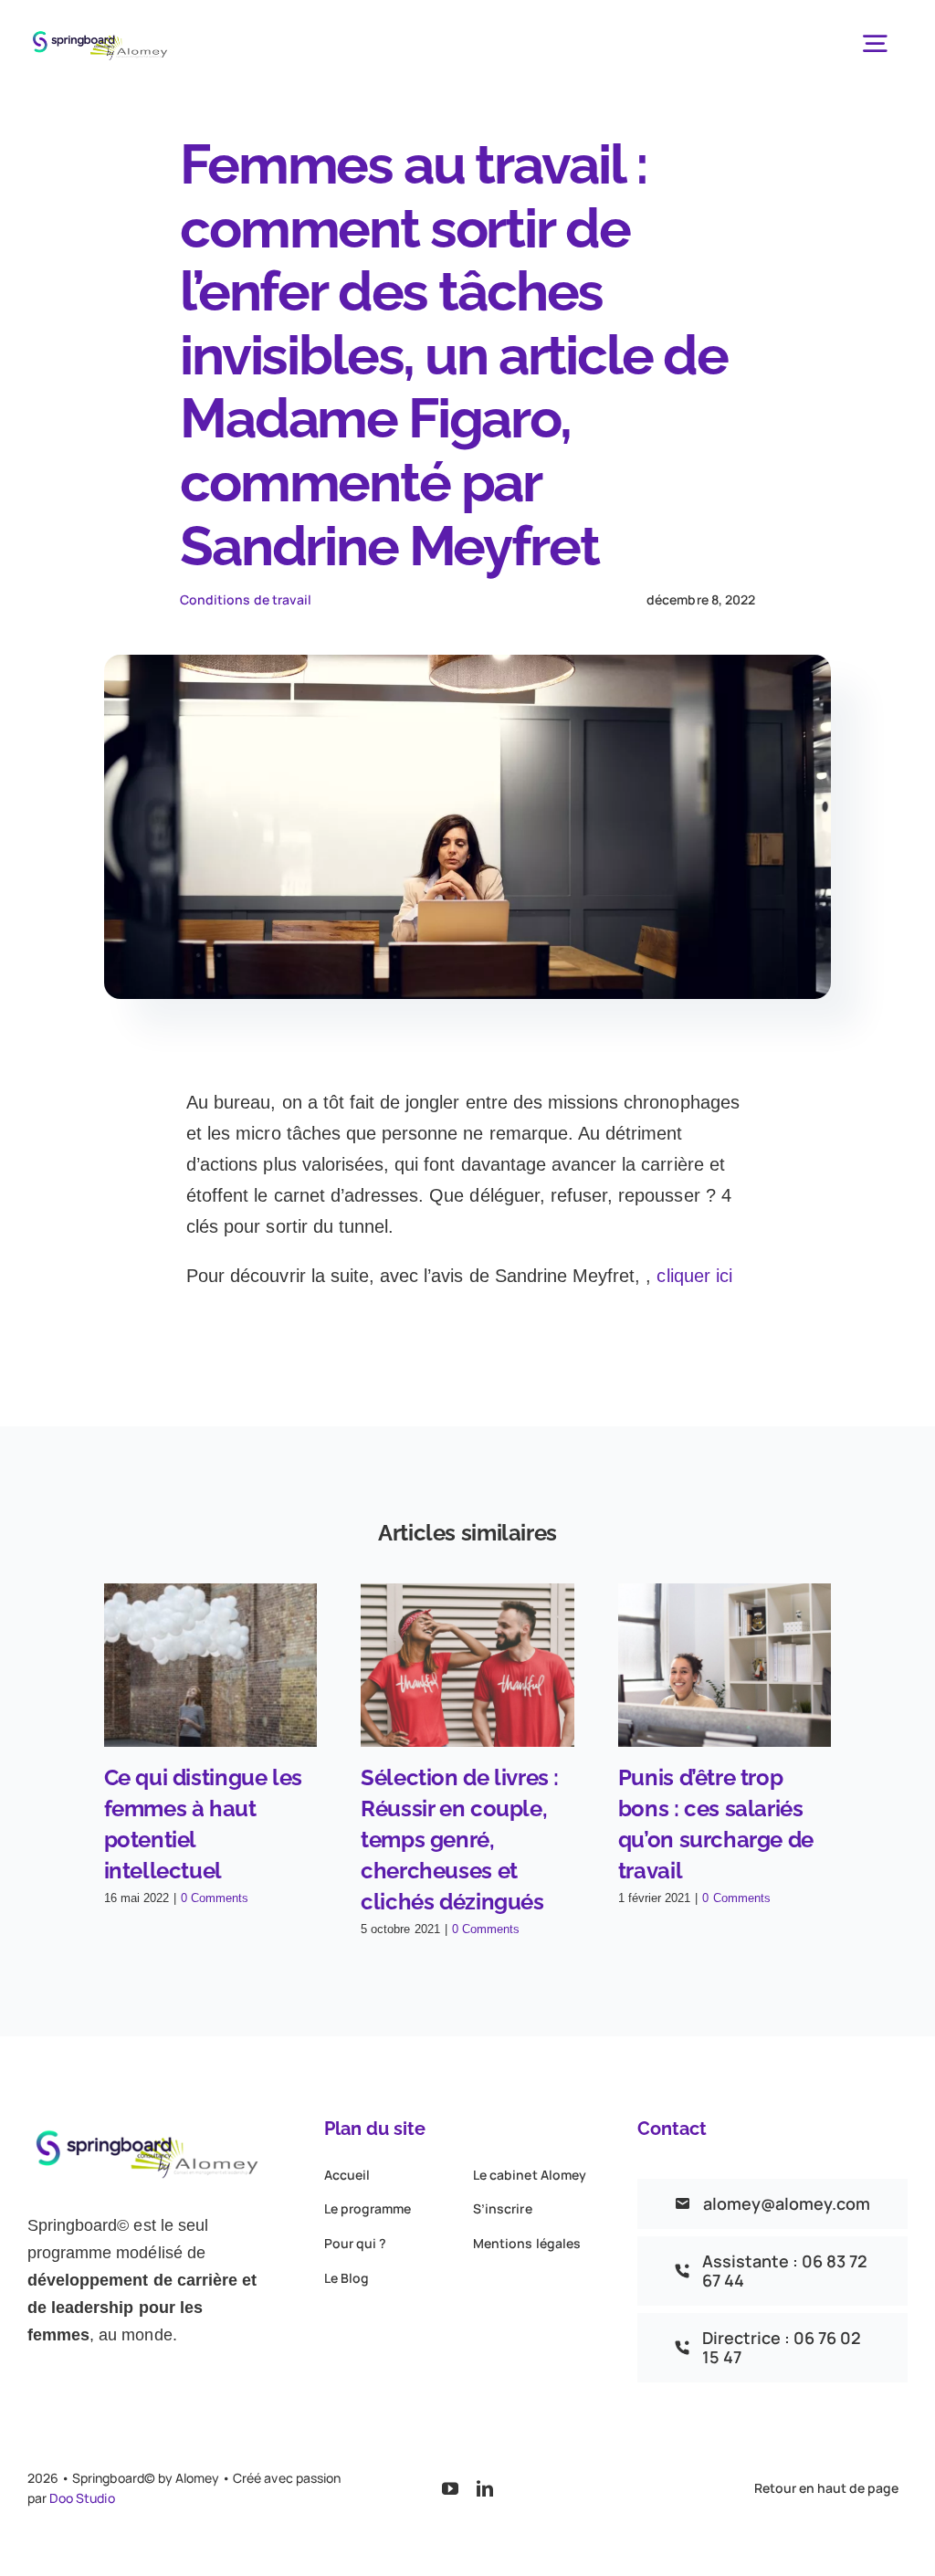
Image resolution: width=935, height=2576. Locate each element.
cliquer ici (694, 1276)
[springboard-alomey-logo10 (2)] (101, 27)
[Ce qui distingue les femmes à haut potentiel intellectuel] (211, 1665)
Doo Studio (82, 2498)
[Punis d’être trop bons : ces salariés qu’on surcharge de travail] (725, 1665)
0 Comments (215, 1898)
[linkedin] (485, 2488)
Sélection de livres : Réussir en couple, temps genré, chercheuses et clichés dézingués (460, 1840)
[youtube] (450, 2488)
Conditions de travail (246, 599)
